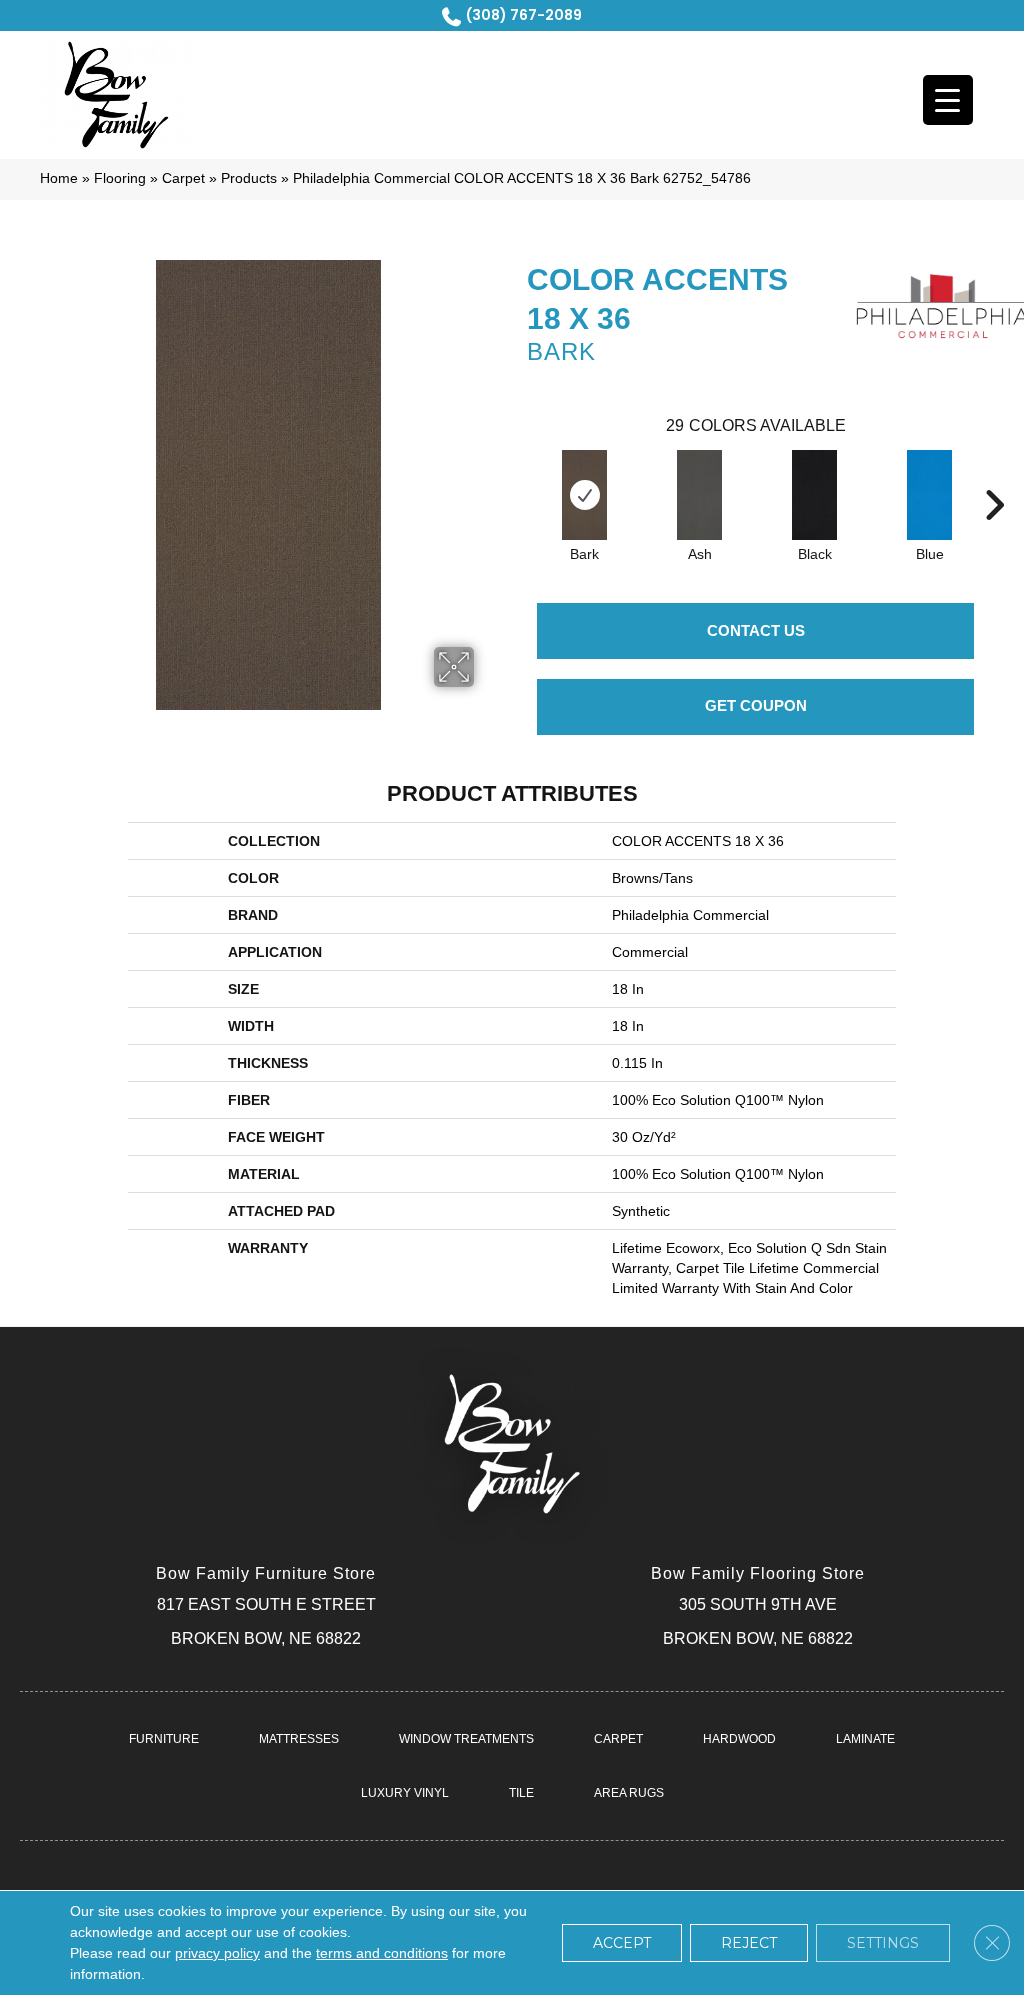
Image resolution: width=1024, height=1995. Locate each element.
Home (59, 178)
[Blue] (929, 495)
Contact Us (756, 630)
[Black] (814, 495)
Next (994, 475)
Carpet (183, 178)
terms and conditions (382, 1953)
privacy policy (217, 1953)
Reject (749, 1943)
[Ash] (699, 495)
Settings (883, 1943)
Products (249, 178)
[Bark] (584, 495)
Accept (622, 1943)
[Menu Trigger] (948, 100)
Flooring (120, 178)
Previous (517, 475)
